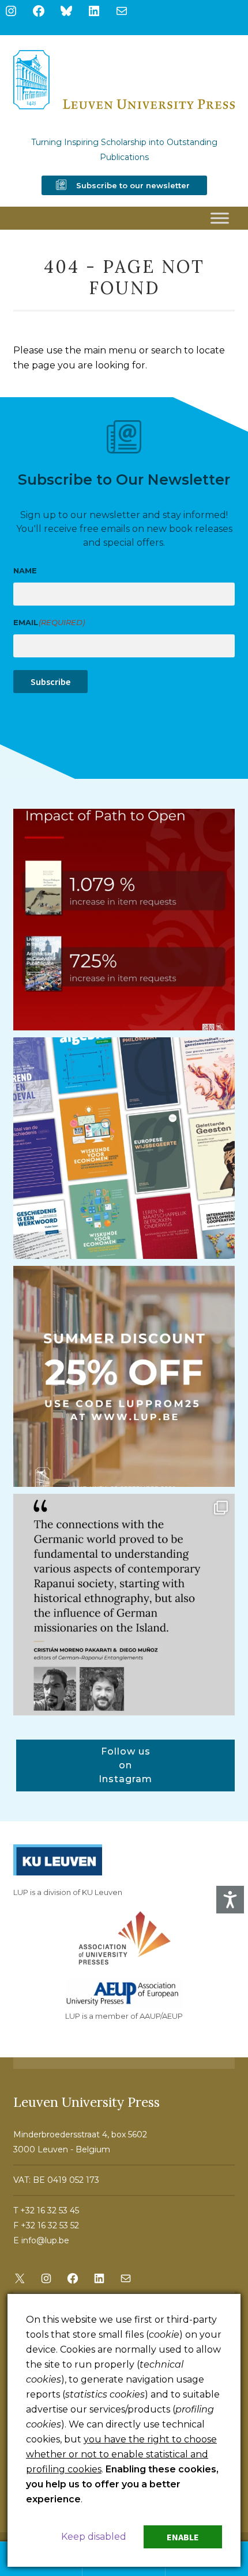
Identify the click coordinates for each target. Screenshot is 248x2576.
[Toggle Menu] (220, 218)
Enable (183, 2537)
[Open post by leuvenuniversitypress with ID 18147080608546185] (124, 1148)
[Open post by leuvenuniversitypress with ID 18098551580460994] (124, 1377)
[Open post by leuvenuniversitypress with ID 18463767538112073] (124, 920)
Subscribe (50, 682)
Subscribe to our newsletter (133, 185)
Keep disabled (94, 2537)
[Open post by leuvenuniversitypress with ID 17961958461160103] (124, 1605)
